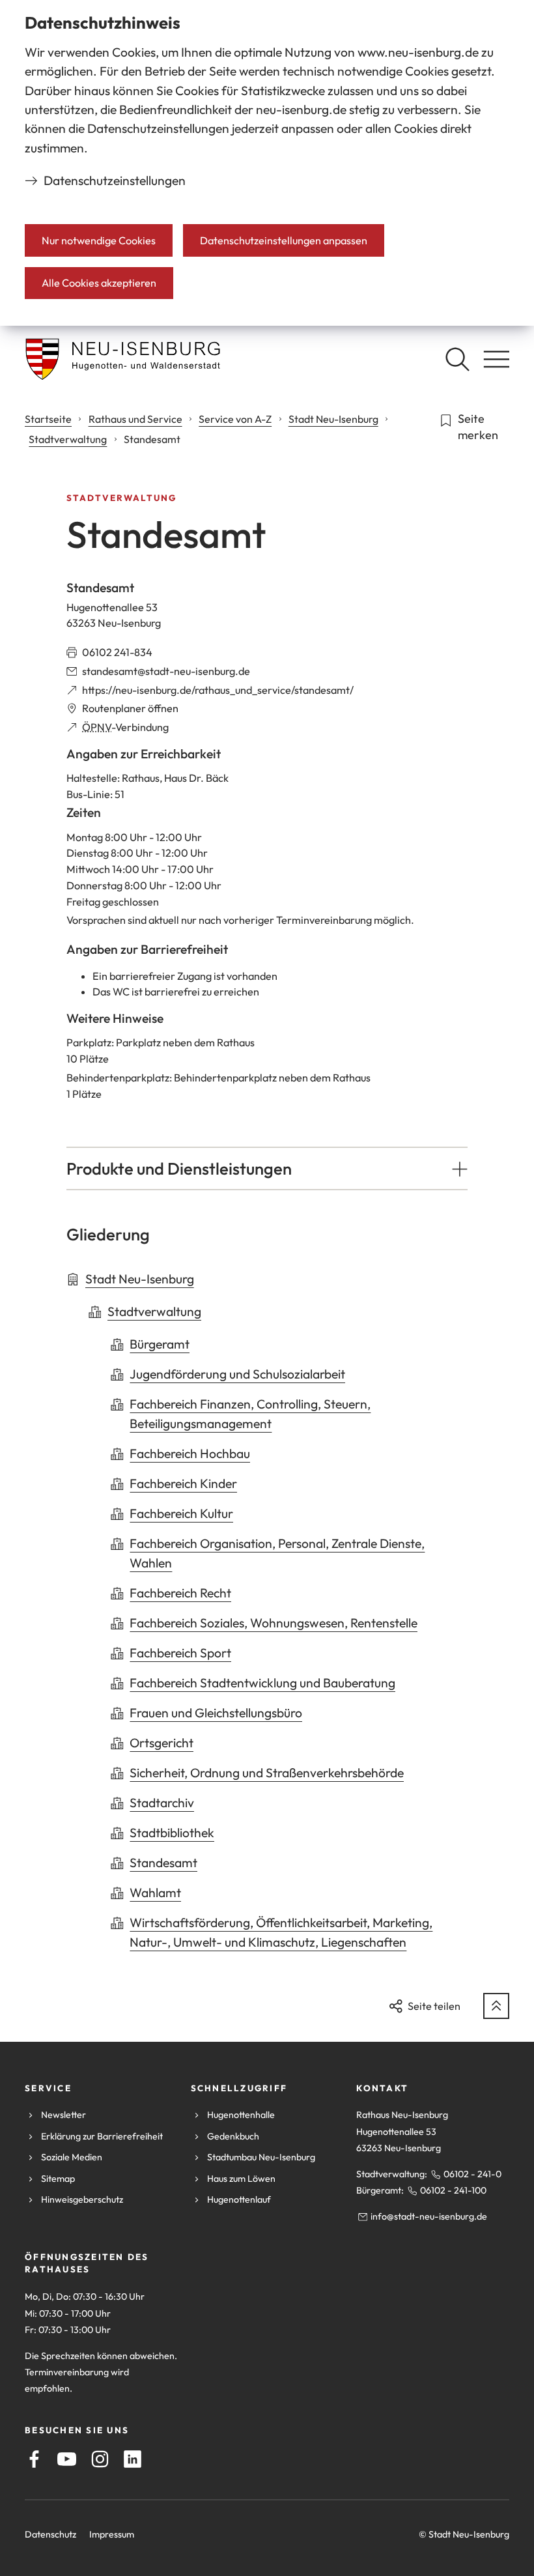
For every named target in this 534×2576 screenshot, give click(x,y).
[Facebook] (34, 2459)
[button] (267, 1169)
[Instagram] (100, 2459)
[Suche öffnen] (457, 359)
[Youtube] (67, 2459)
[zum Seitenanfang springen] (496, 2006)
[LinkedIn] (133, 2459)
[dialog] (267, 163)
